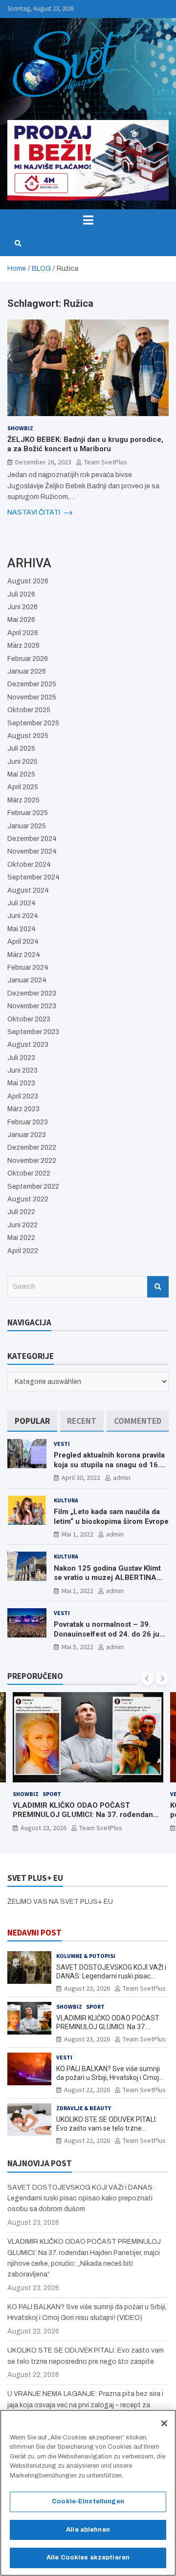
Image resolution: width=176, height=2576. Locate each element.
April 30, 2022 (81, 1478)
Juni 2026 (22, 607)
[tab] (32, 1421)
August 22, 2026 (87, 2090)
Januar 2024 (27, 980)
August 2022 (28, 1199)
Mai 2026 (21, 620)
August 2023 (28, 1045)
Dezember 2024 (32, 839)
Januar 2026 (27, 671)
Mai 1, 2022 (77, 1534)
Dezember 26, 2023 (43, 462)
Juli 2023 (21, 1058)
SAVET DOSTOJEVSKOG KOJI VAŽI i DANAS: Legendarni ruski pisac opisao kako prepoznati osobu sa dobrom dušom (81, 2198)
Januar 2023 (27, 1135)
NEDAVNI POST (34, 1933)
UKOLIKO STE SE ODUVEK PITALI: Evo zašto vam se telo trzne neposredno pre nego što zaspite (107, 2128)
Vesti (62, 1444)
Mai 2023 (21, 1083)
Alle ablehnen (88, 2530)
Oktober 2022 (29, 1173)
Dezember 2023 (32, 993)
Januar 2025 (27, 826)
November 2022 (32, 1161)
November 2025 (32, 697)
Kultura (66, 1500)
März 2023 (23, 1109)
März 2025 (23, 800)
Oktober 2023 (29, 1019)
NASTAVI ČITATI (34, 512)
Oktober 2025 (29, 710)
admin (122, 1478)
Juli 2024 (22, 903)
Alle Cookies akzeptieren (88, 2557)
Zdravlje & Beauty (84, 2108)
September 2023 (33, 1032)
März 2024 (24, 955)
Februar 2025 (28, 813)
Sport (52, 1794)
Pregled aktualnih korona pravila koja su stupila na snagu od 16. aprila (109, 1465)
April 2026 (23, 633)
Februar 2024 (28, 968)
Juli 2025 (21, 749)
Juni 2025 (22, 762)
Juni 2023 (22, 1070)
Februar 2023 (28, 1122)
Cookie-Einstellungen (88, 2501)
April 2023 (23, 1096)
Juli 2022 (21, 1212)
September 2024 (33, 877)
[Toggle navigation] (88, 220)
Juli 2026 (21, 594)
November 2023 (32, 1006)
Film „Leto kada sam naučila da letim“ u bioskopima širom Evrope (111, 1517)
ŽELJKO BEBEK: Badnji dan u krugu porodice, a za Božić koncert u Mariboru (85, 444)
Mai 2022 (21, 1238)
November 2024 (32, 851)
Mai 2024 (22, 929)
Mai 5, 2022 (77, 1647)
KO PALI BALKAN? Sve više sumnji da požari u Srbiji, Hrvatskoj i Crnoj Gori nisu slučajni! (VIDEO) (108, 2077)
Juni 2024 (23, 916)
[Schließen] (164, 2423)
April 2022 (23, 1251)
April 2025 (23, 787)
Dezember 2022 (32, 1148)
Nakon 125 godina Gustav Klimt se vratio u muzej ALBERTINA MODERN (107, 1578)
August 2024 (28, 890)
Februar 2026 (28, 659)
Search (158, 1287)
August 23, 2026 (44, 1828)
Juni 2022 (22, 1225)
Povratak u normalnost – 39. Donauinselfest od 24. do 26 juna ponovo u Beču (111, 1634)
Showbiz (20, 428)
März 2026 (23, 646)
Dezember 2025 (32, 684)
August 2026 (28, 581)
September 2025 (33, 723)
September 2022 (33, 1187)
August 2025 (28, 736)
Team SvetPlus (106, 462)
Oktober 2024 (29, 865)
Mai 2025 (21, 774)
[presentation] (147, 1678)
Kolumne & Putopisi (86, 1956)
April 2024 (23, 942)
